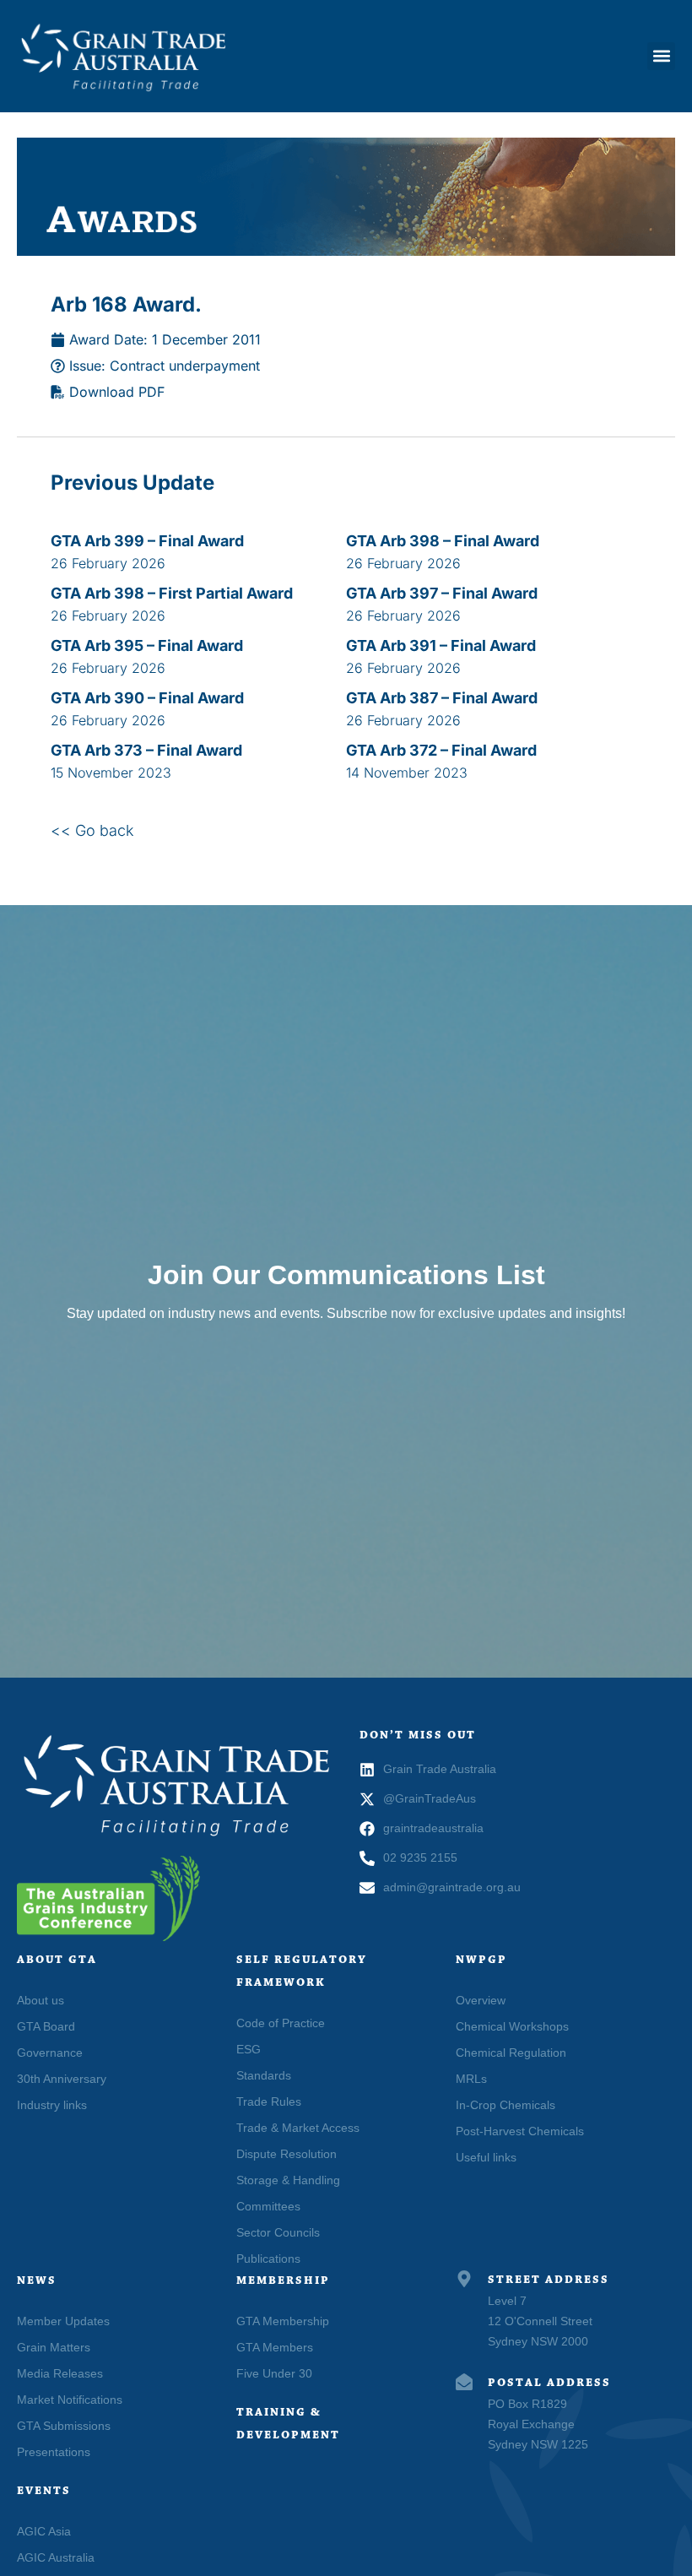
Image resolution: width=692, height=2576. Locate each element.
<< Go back (92, 830)
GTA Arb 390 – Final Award (147, 698)
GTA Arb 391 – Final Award (441, 645)
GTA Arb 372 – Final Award (441, 750)
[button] (661, 56)
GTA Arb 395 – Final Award (147, 645)
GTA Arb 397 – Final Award (442, 593)
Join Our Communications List (346, 1275)
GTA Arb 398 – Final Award (443, 541)
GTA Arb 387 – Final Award (442, 698)
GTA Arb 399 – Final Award (147, 541)
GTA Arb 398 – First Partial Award (172, 593)
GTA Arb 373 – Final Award (146, 750)
